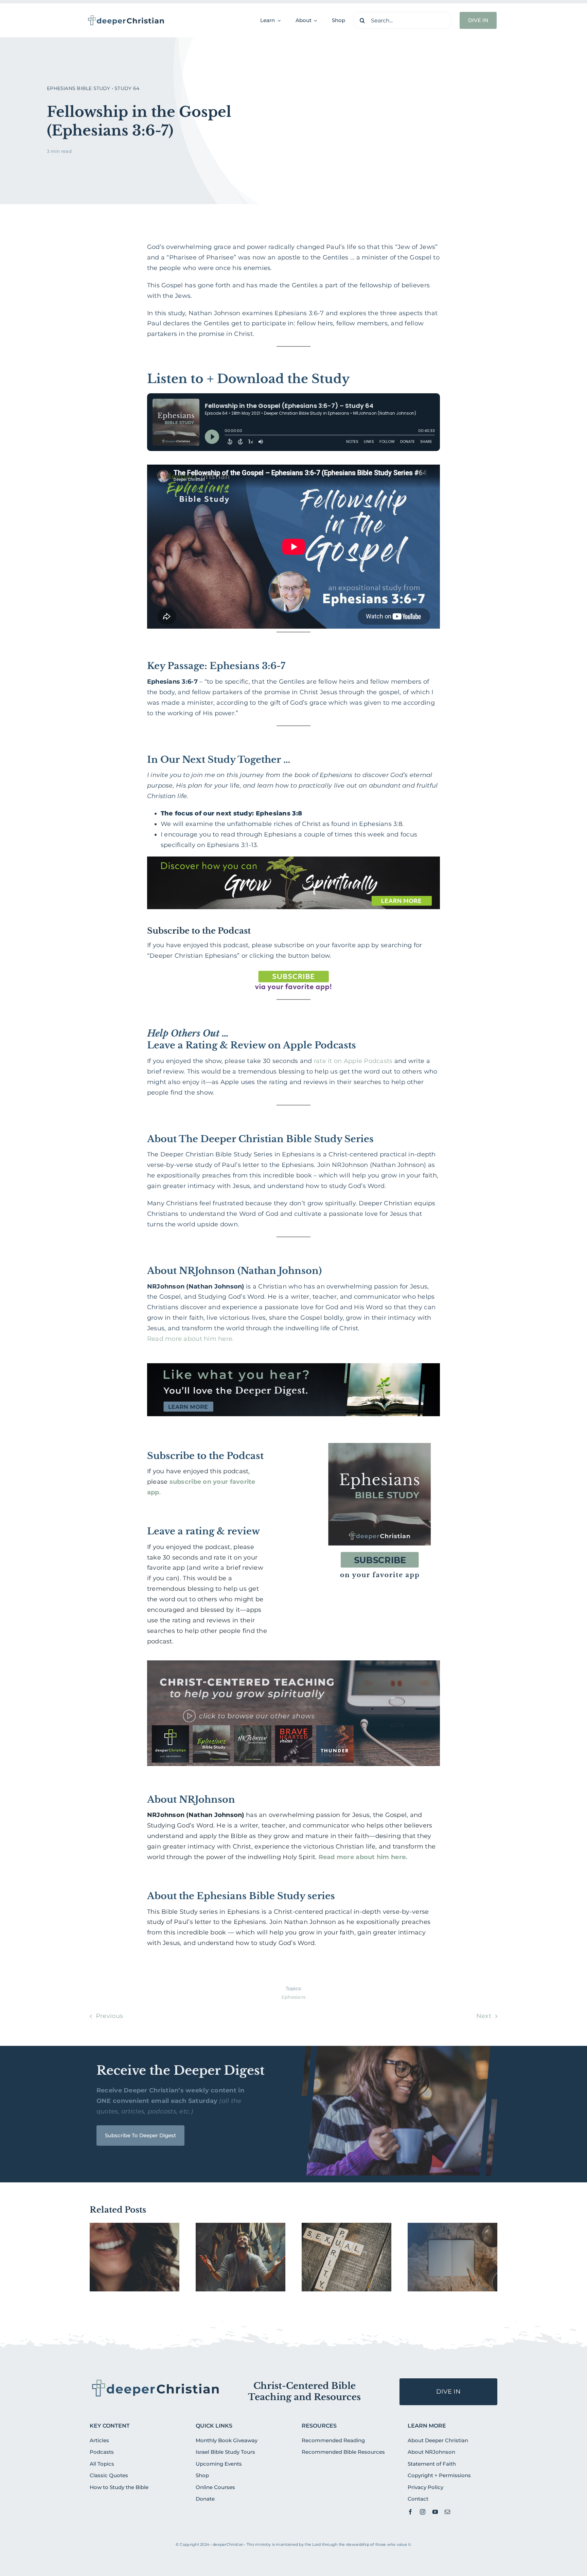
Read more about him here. (191, 1339)
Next (484, 2016)
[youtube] (435, 2512)
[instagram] (423, 2512)
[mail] (447, 2512)
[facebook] (410, 2512)
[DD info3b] (156, 2381)
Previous (109, 2016)
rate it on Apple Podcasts (353, 1061)
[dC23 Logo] (126, 17)
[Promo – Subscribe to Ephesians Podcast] (379, 1438)
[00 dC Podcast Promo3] (294, 1663)
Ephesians (293, 1997)
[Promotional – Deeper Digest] (294, 1366)
